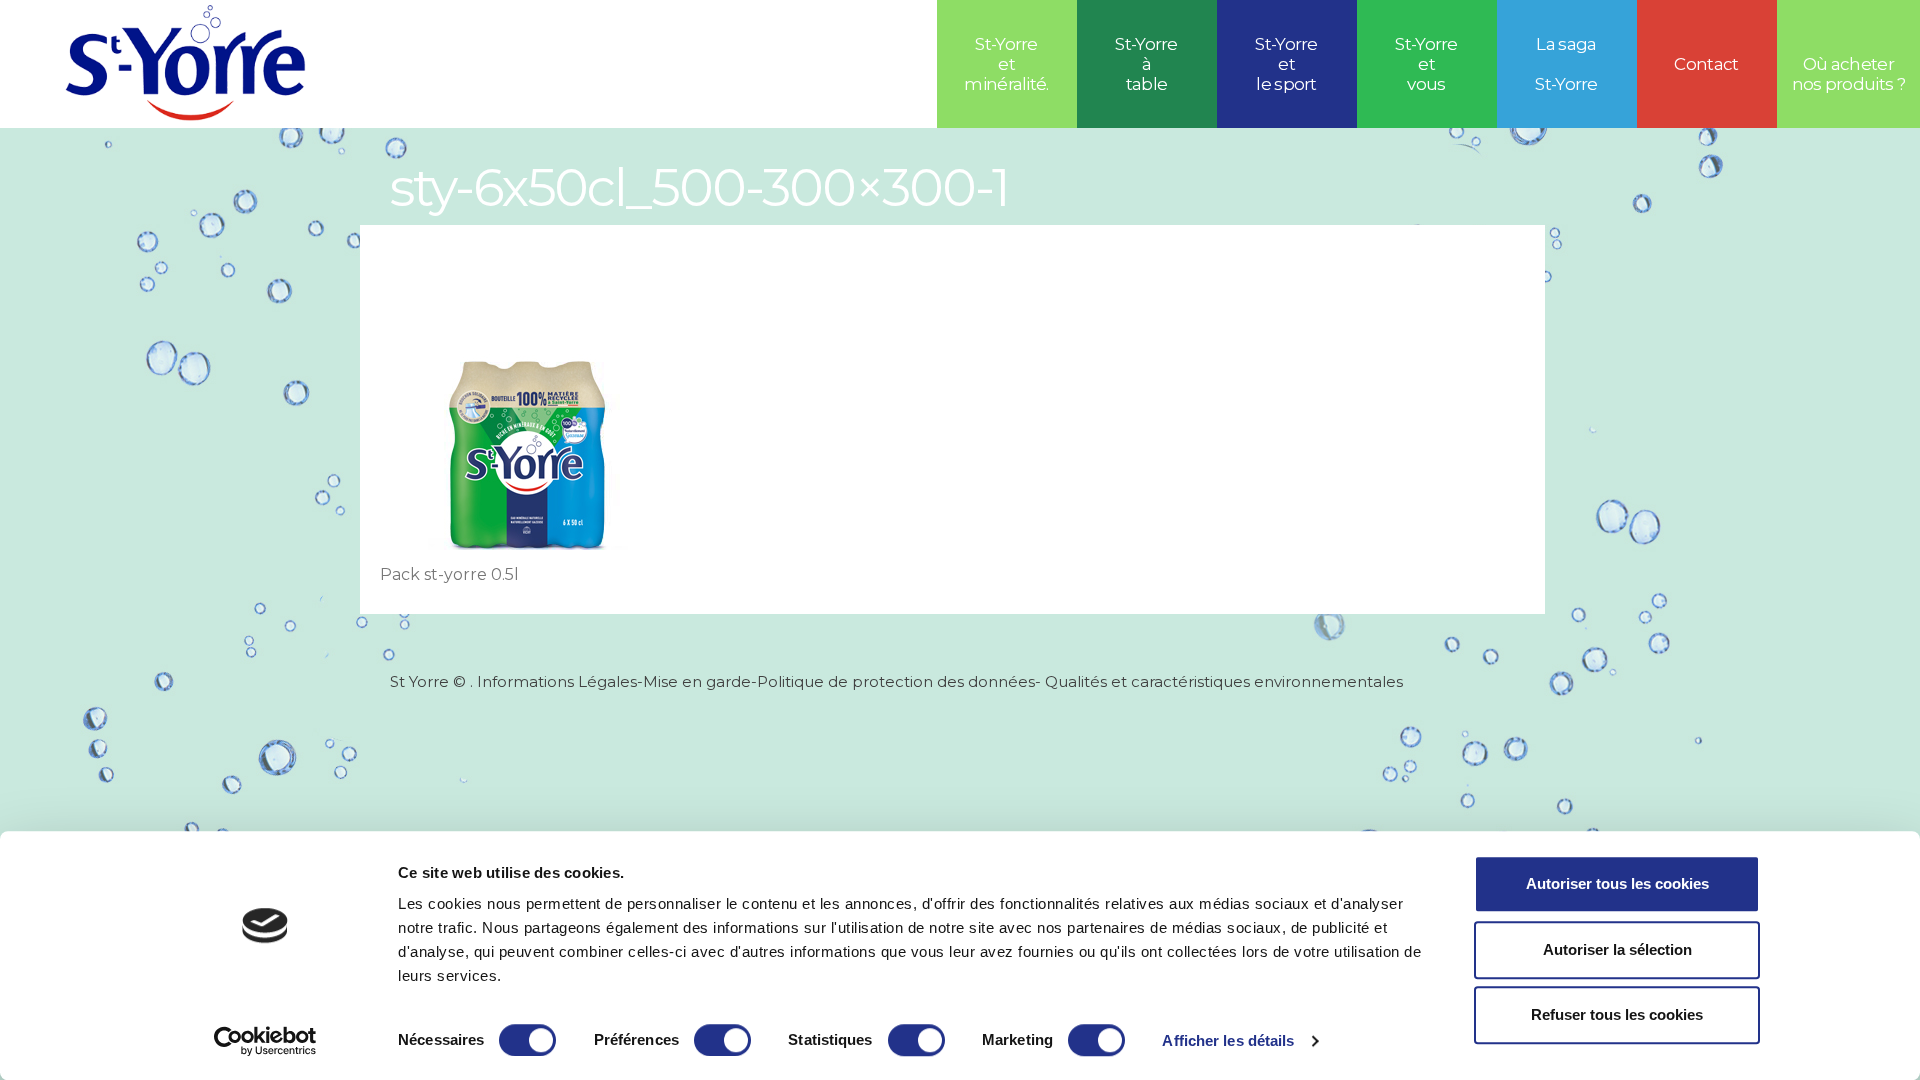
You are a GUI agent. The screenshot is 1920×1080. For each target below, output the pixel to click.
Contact (1706, 64)
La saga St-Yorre (1566, 64)
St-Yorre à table (1146, 64)
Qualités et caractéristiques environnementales (1222, 681)
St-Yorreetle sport (1286, 64)
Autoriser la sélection (1617, 949)
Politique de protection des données (896, 681)
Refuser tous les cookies (1617, 1014)
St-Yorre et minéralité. (1006, 64)
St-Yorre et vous (1426, 64)
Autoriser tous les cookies (1617, 883)
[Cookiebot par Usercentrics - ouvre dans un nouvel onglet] (265, 1041)
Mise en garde (697, 681)
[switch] (722, 1040)
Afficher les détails (1228, 1040)
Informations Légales (557, 681)
